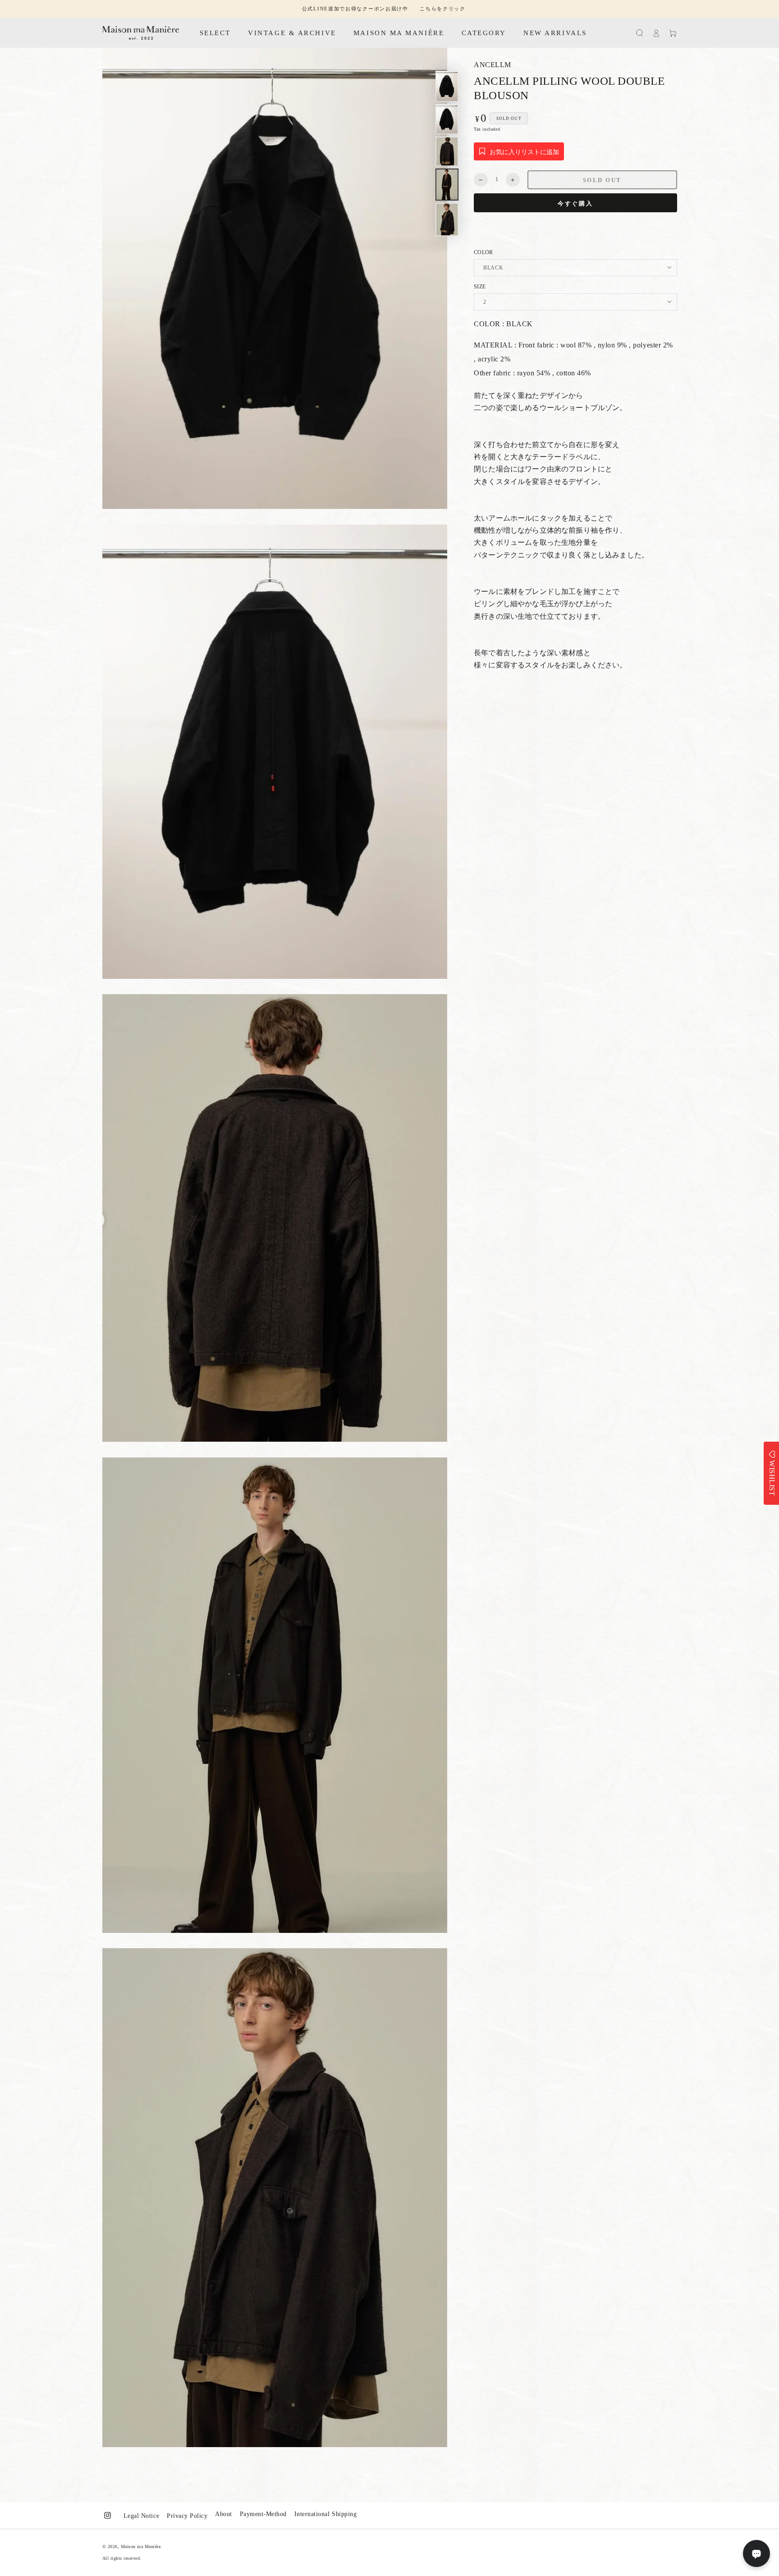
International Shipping (325, 2514)
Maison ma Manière (141, 2546)
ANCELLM (493, 65)
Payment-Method (263, 2514)
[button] (639, 33)
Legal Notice (141, 2516)
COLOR (483, 252)
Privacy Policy (187, 2516)
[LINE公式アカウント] (756, 2553)
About (224, 2514)
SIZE (480, 287)
